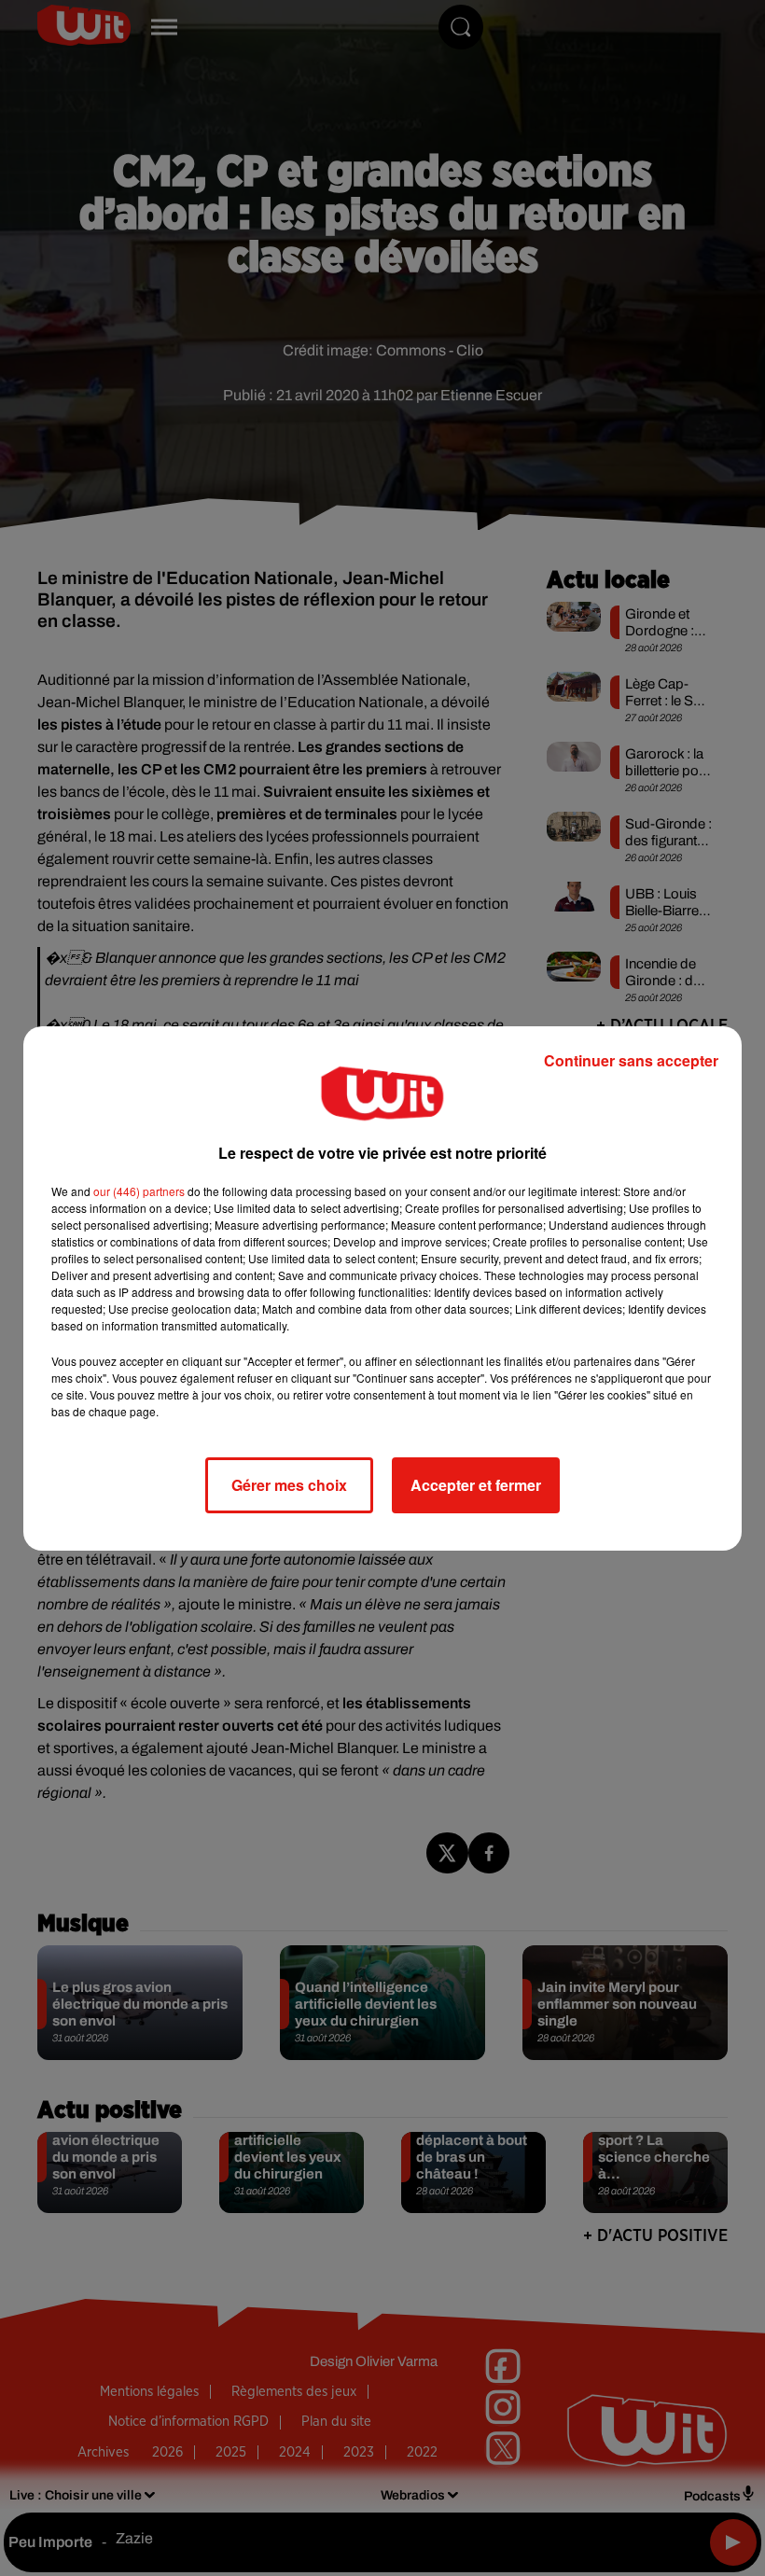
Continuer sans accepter (631, 1060)
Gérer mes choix (289, 1485)
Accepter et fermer (476, 1485)
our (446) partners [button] (139, 1191)
